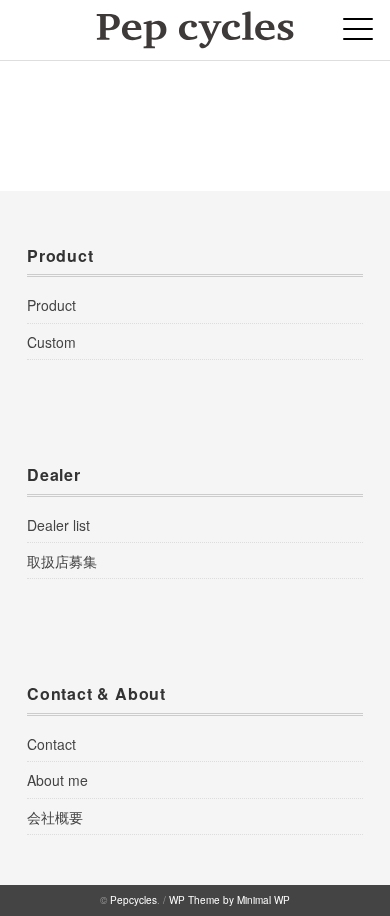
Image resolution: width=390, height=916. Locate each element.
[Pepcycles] (195, 24)
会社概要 (55, 817)
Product (51, 305)
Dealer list (58, 525)
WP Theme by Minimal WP (229, 900)
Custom (51, 342)
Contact (51, 744)
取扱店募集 (62, 561)
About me (57, 780)
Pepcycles (133, 900)
